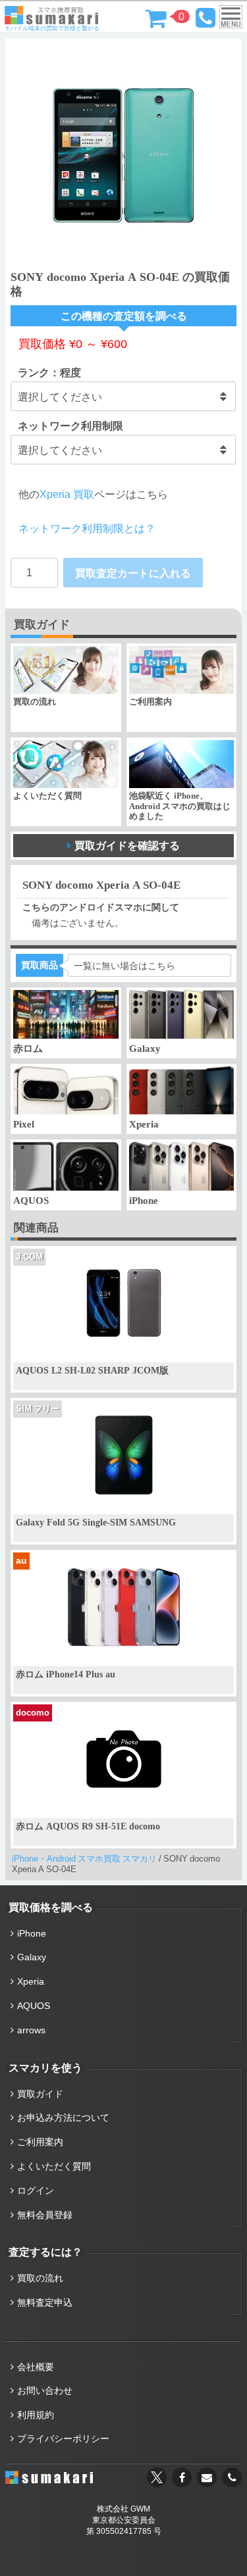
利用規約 (36, 2415)
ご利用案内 (40, 2142)
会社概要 (36, 2367)
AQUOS (34, 2006)
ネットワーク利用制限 (70, 426)
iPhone (32, 1933)
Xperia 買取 (67, 494)
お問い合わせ (45, 2390)
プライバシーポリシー (63, 2439)
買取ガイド (40, 2094)
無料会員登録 (45, 2215)
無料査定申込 (45, 2302)
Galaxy (32, 1957)
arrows (31, 2030)
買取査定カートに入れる (133, 573)
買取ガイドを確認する (127, 845)
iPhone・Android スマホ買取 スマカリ (84, 1859)
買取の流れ (40, 2278)
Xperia (31, 1981)
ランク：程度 (49, 372)
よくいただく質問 (54, 2166)
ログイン (36, 2191)
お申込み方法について (63, 2118)
